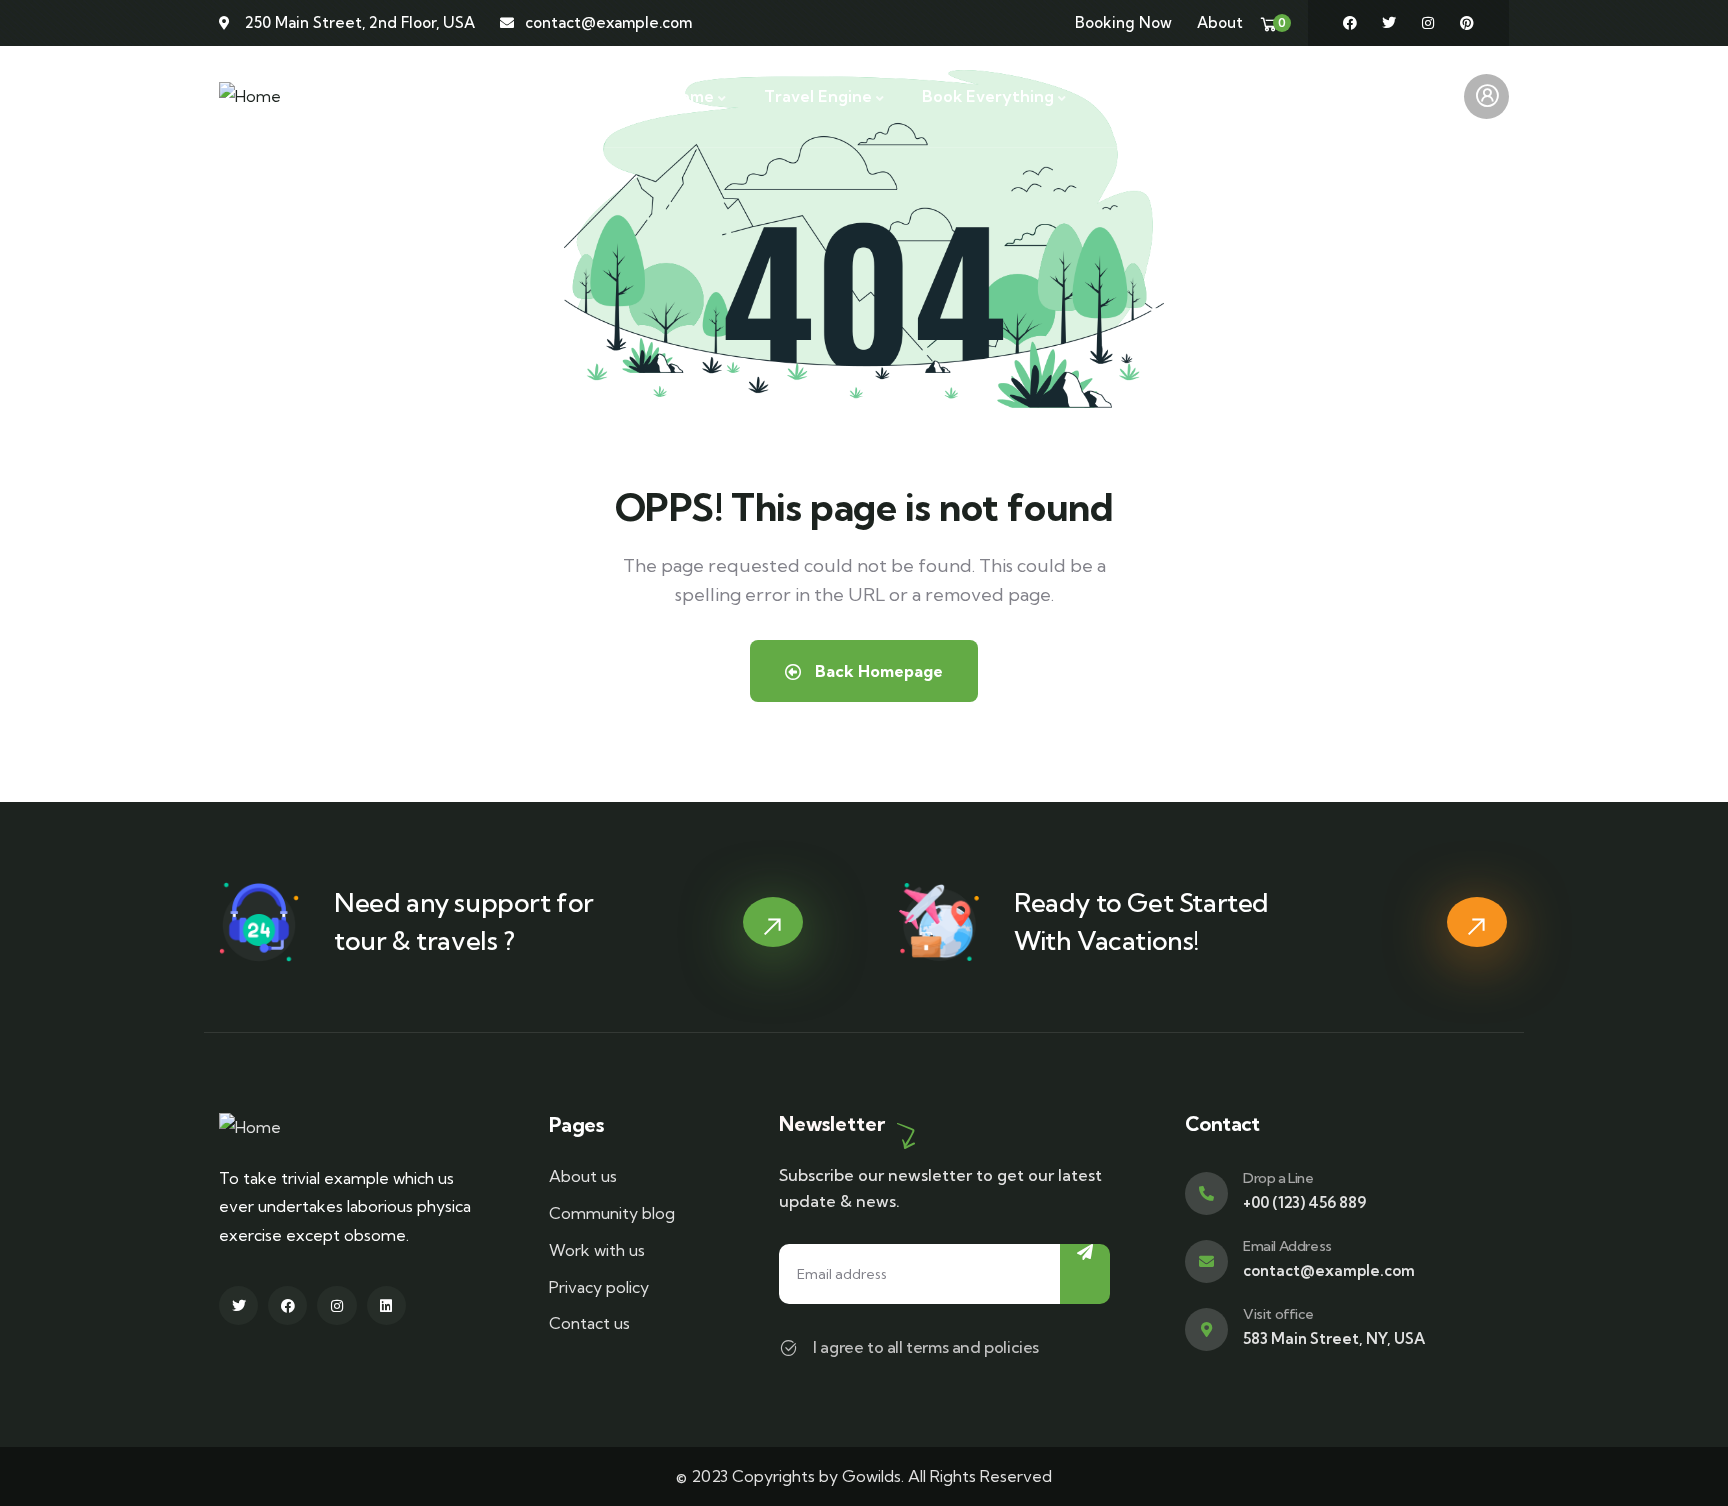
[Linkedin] (386, 1305)
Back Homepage (877, 671)
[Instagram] (1428, 23)
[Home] (250, 96)
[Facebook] (1350, 23)
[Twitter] (1389, 23)
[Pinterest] (1467, 23)
